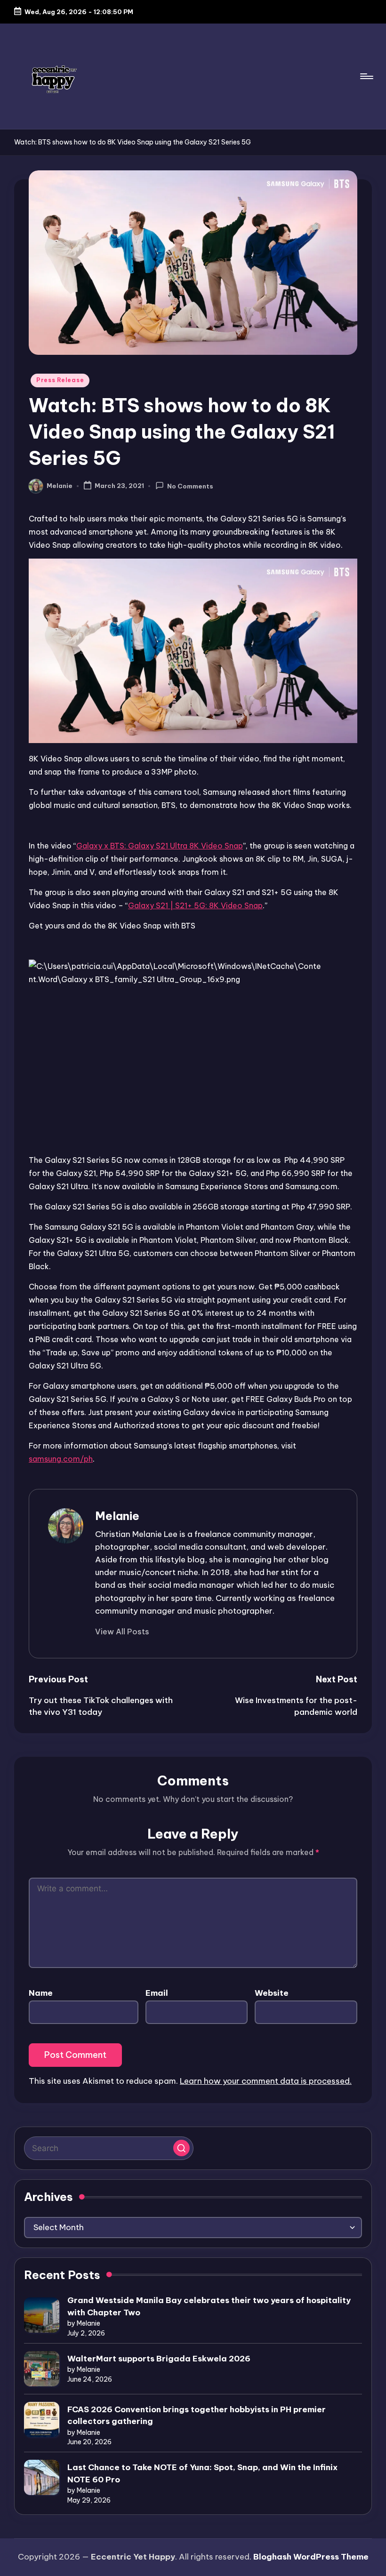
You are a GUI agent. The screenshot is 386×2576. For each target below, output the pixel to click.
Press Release (60, 380)
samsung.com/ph (61, 1459)
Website (272, 1993)
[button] (122, 1632)
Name (41, 1993)
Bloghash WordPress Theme (311, 2557)
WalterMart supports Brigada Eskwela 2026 (159, 2359)
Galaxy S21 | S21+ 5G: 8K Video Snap (195, 905)
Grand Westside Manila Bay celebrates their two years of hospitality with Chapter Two (209, 2306)
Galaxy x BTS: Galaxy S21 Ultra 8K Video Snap (160, 846)
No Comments (190, 486)
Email (157, 1993)
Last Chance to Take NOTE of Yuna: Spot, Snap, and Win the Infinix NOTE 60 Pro (202, 2473)
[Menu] (366, 76)
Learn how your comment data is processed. (266, 2081)
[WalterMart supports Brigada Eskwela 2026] (42, 2369)
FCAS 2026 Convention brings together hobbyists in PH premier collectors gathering (197, 2416)
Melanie (117, 1516)
